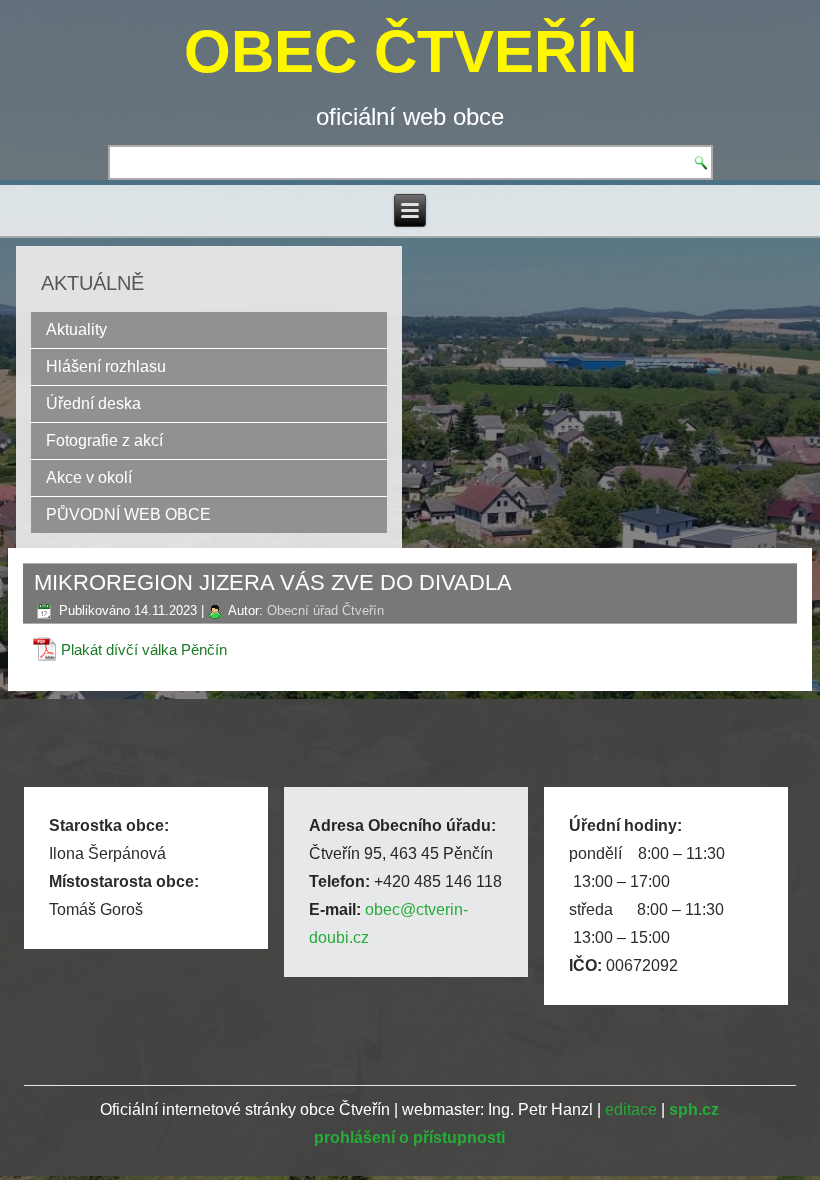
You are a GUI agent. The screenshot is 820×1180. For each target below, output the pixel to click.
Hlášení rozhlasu (106, 366)
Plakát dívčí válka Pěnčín (144, 649)
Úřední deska (93, 403)
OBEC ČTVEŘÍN (410, 51)
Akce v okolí (89, 477)
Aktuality (76, 329)
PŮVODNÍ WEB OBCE (128, 514)
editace (631, 1109)
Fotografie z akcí (104, 440)
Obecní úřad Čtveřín (325, 610)
